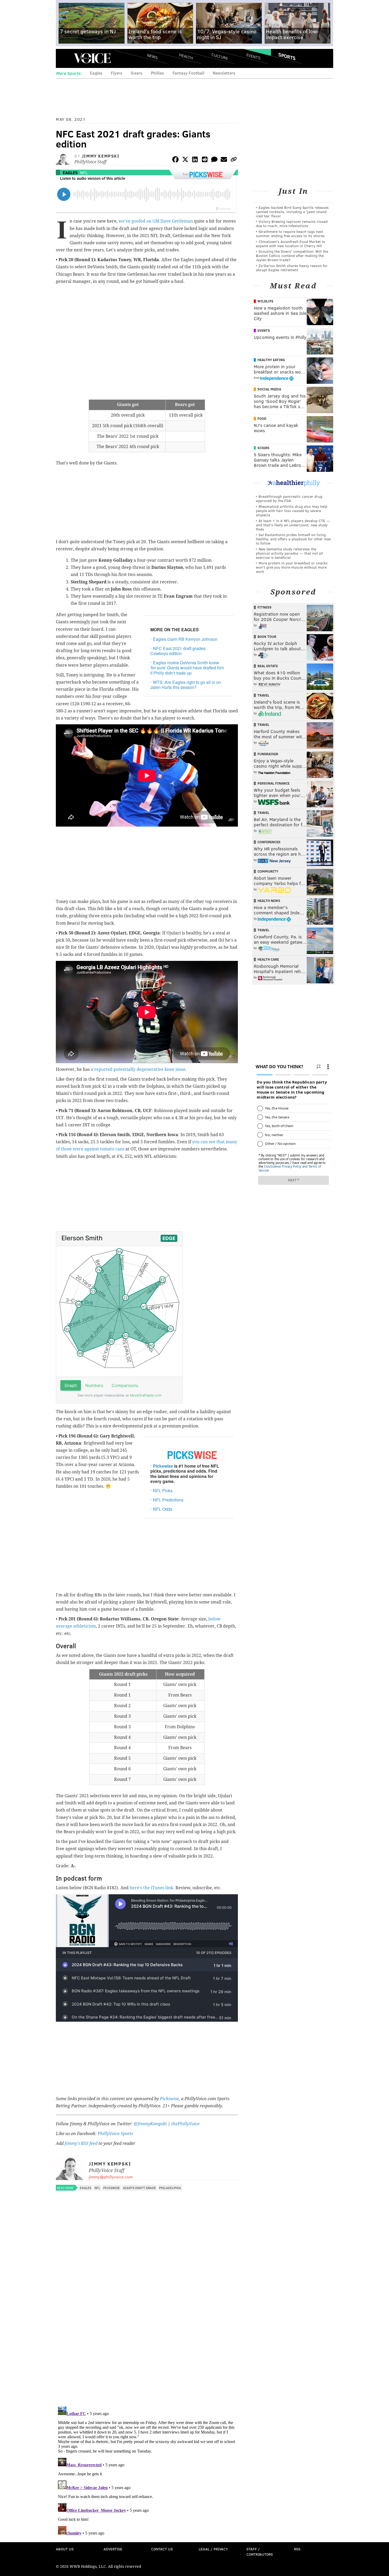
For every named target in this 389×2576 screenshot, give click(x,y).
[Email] (224, 160)
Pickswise (163, 1466)
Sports (287, 56)
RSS (297, 2549)
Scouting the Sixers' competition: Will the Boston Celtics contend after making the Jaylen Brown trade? (292, 255)
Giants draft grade (139, 2188)
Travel (263, 695)
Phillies (157, 73)
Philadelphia (170, 2188)
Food (262, 418)
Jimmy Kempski (101, 156)
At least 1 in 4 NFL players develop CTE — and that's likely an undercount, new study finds (293, 525)
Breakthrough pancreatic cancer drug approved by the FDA (289, 498)
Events (253, 56)
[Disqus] (147, 2334)
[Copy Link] (234, 160)
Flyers (117, 73)
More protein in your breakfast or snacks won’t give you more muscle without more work (292, 567)
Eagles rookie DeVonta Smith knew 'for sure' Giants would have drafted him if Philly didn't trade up (187, 668)
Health (186, 56)
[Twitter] (185, 160)
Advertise (113, 2549)
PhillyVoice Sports (115, 2134)
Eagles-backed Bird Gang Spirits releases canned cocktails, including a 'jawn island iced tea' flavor (292, 212)
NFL (84, 172)
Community (268, 871)
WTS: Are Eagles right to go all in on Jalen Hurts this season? (186, 685)
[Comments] (214, 160)
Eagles (96, 73)
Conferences (269, 842)
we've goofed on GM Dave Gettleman (156, 221)
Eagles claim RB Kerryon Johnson (185, 639)
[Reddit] (205, 160)
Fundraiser (268, 754)
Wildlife (265, 301)
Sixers (137, 73)
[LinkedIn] (195, 160)
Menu (64, 58)
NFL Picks (163, 1490)
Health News (269, 901)
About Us (65, 2549)
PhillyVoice (92, 58)
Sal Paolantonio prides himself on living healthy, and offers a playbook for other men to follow (293, 539)
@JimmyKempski (150, 2124)
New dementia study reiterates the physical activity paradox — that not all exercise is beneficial (290, 553)
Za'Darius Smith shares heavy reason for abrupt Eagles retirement (292, 268)
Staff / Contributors (260, 2552)
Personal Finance (273, 783)
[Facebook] (175, 160)
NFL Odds (163, 1509)
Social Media (269, 389)
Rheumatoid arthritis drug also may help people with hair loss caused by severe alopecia (292, 511)
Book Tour (267, 637)
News (152, 56)
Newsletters (224, 73)
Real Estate (268, 666)
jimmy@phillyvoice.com (111, 2177)
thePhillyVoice (185, 2124)
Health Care (268, 959)
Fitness (264, 607)
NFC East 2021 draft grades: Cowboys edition (178, 651)
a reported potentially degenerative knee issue (138, 1069)
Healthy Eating (271, 360)
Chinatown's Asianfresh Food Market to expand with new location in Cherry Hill (291, 244)
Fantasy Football (188, 73)
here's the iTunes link (151, 1888)
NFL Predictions (168, 1500)
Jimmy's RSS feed (81, 2143)
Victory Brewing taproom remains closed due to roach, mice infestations (292, 224)
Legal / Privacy (213, 2549)
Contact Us (162, 2549)
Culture (220, 56)
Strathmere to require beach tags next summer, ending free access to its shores (290, 234)
